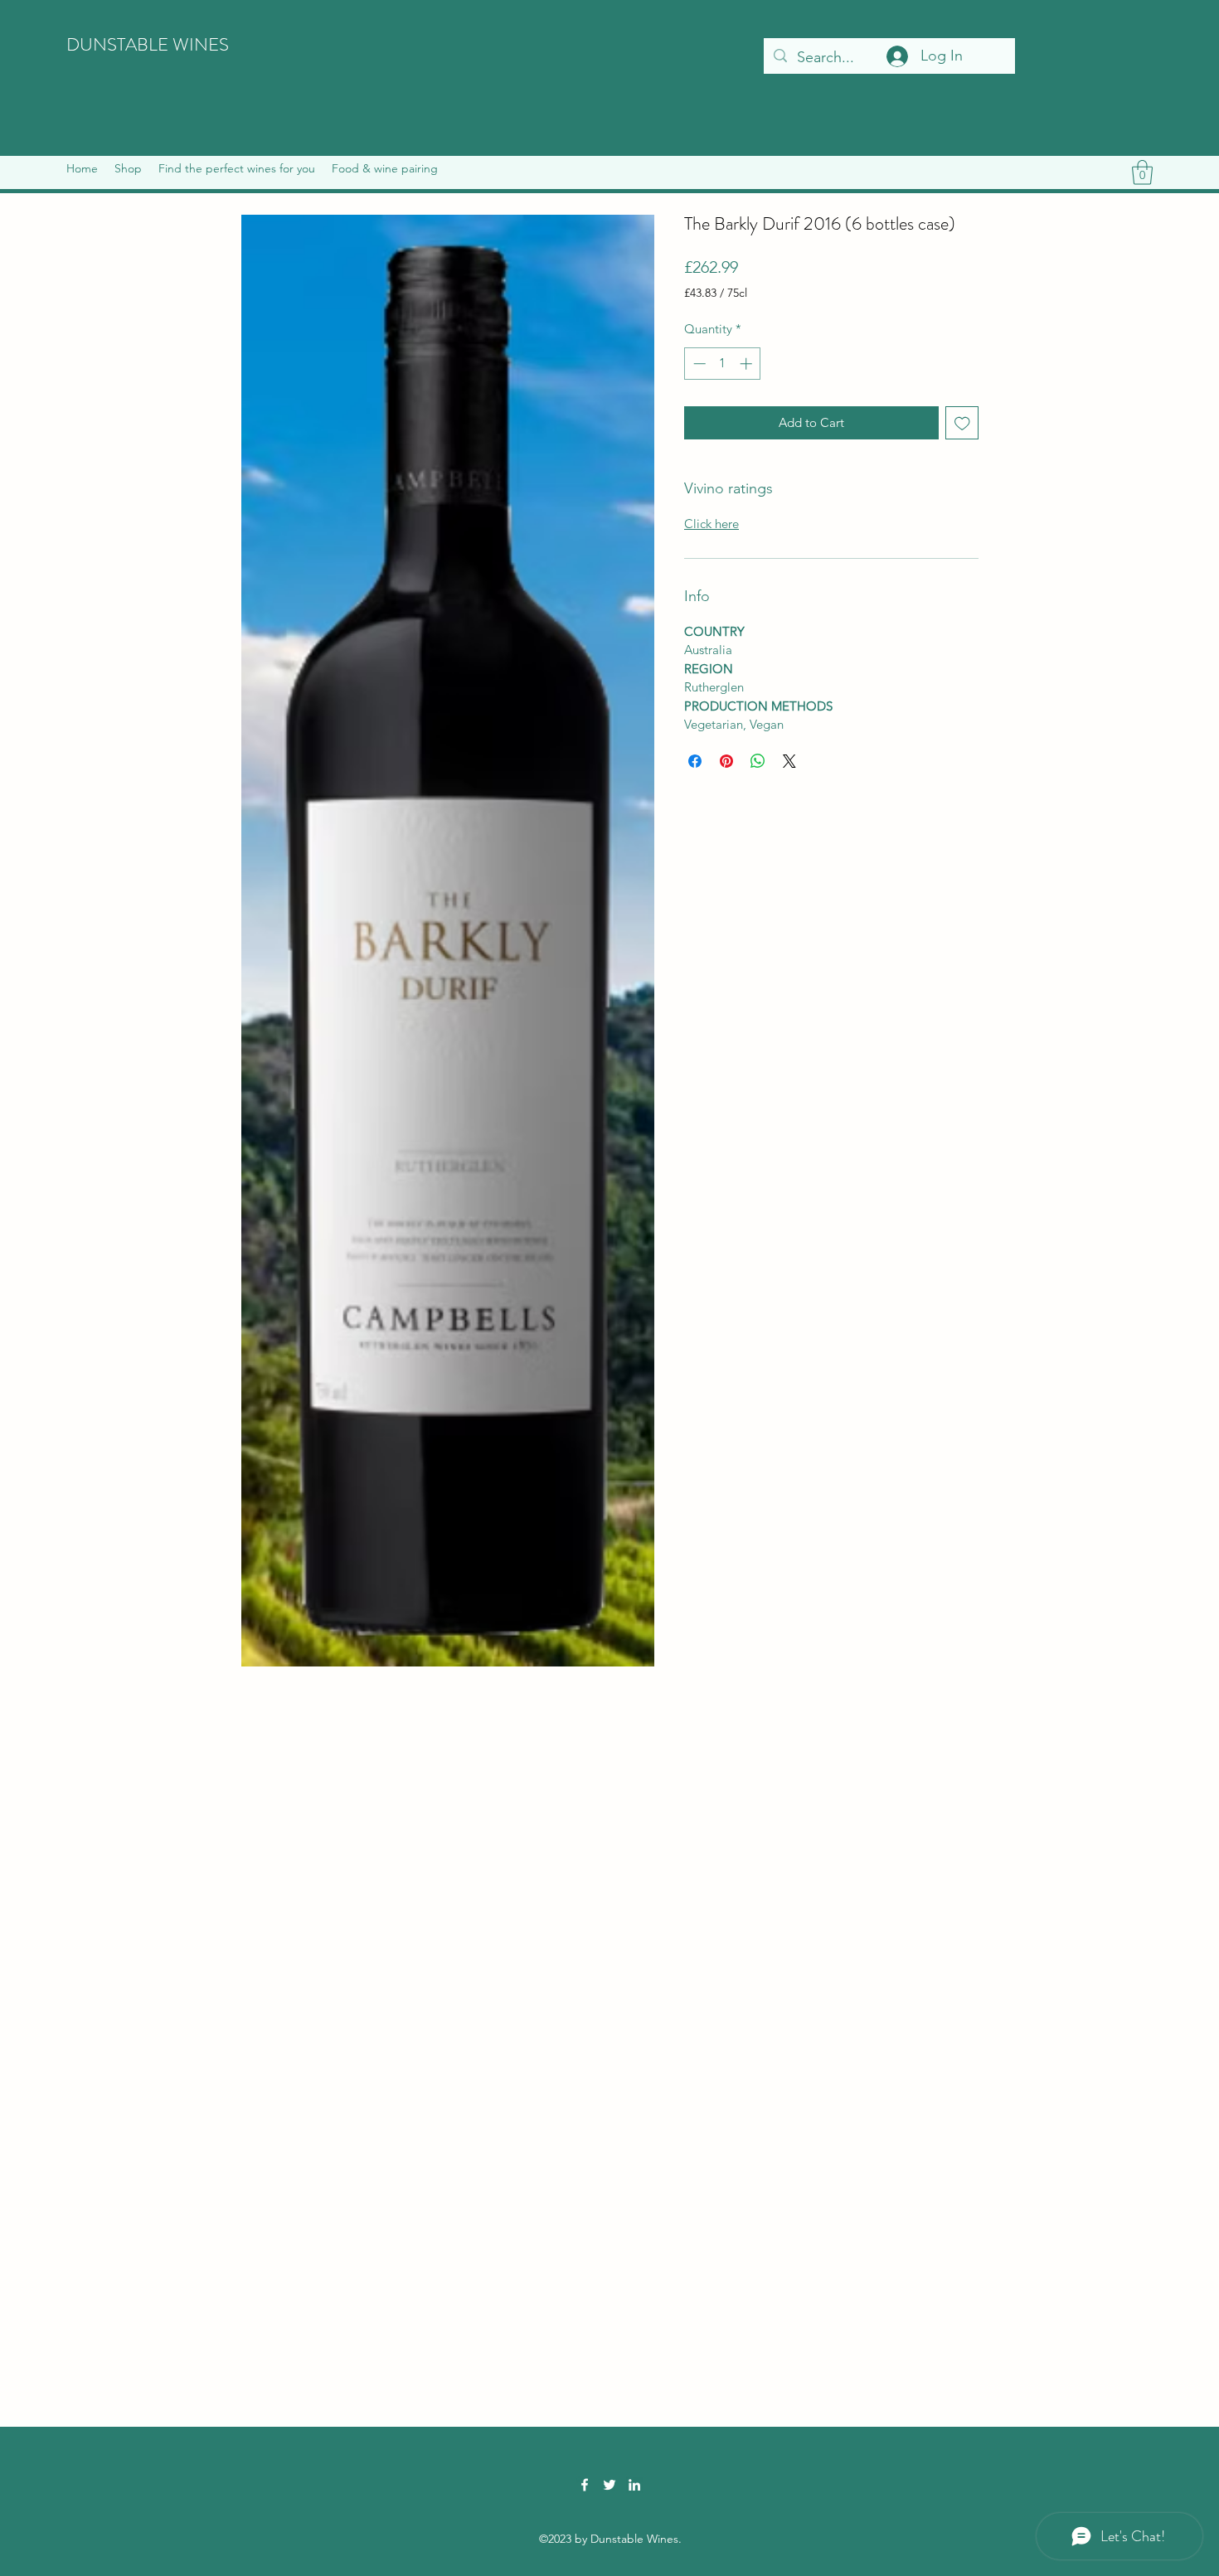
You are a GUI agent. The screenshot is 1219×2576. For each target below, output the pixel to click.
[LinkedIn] (634, 2485)
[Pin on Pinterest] (726, 761)
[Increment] (748, 364)
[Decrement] (698, 364)
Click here (711, 524)
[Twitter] (609, 2485)
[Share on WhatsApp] (758, 761)
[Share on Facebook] (695, 761)
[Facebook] (585, 2485)
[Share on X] (789, 761)
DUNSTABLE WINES (148, 44)
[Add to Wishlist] (962, 423)
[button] (128, 168)
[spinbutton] (723, 364)
